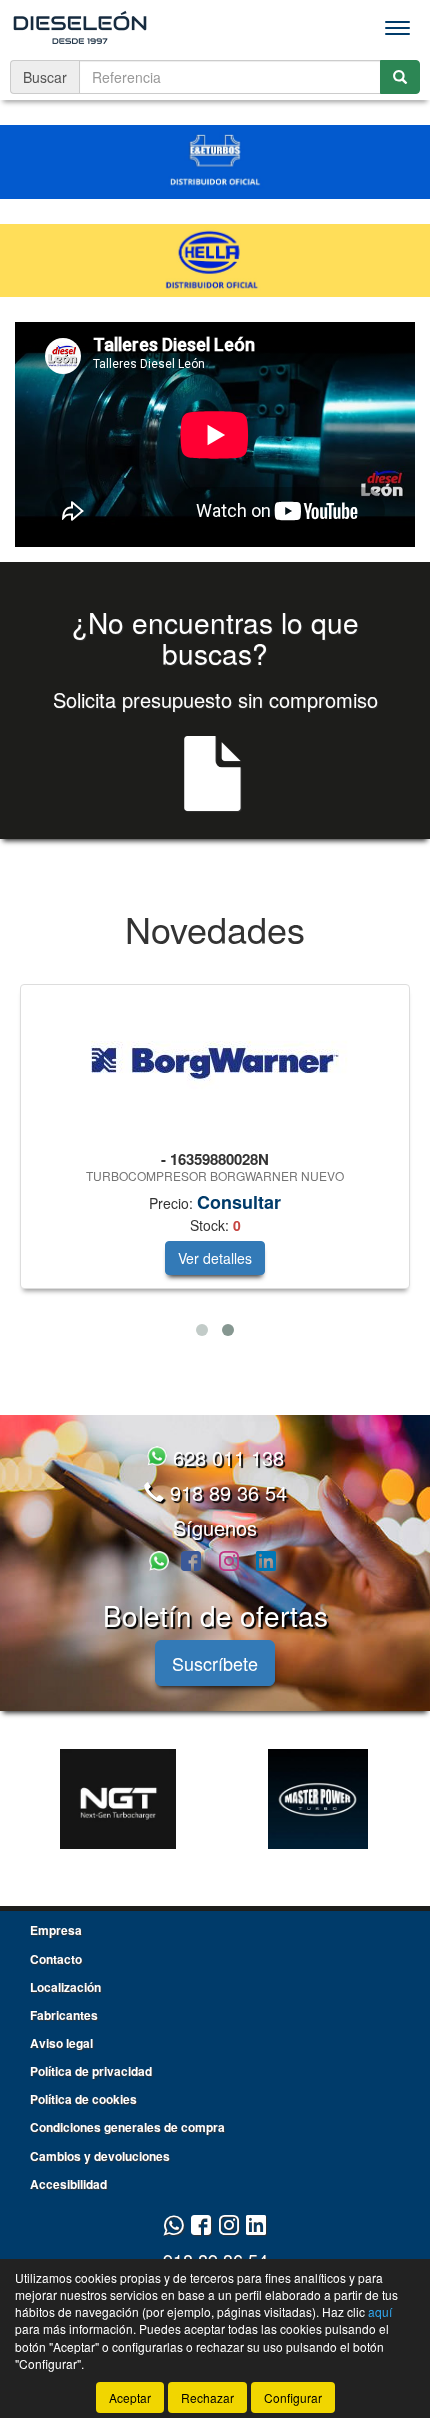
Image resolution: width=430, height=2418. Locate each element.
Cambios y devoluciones (100, 2156)
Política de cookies (83, 2099)
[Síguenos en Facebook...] (191, 1562)
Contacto (56, 1959)
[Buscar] (400, 77)
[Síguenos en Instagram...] (229, 1562)
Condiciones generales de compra (127, 2127)
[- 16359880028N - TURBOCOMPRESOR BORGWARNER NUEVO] (215, 1063)
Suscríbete (215, 1663)
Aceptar (130, 2397)
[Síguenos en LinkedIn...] (266, 1562)
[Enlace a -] (118, 1799)
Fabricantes (64, 2015)
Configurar (293, 2397)
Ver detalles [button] (215, 1258)
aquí (380, 2311)
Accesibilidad (68, 2184)
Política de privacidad (91, 2071)
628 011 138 (225, 1457)
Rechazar (207, 2397)
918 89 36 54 (225, 1492)
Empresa (56, 1930)
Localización (65, 1987)
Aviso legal (61, 2043)
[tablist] (215, 1164)
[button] (202, 1330)
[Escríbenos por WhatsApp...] (162, 1562)
